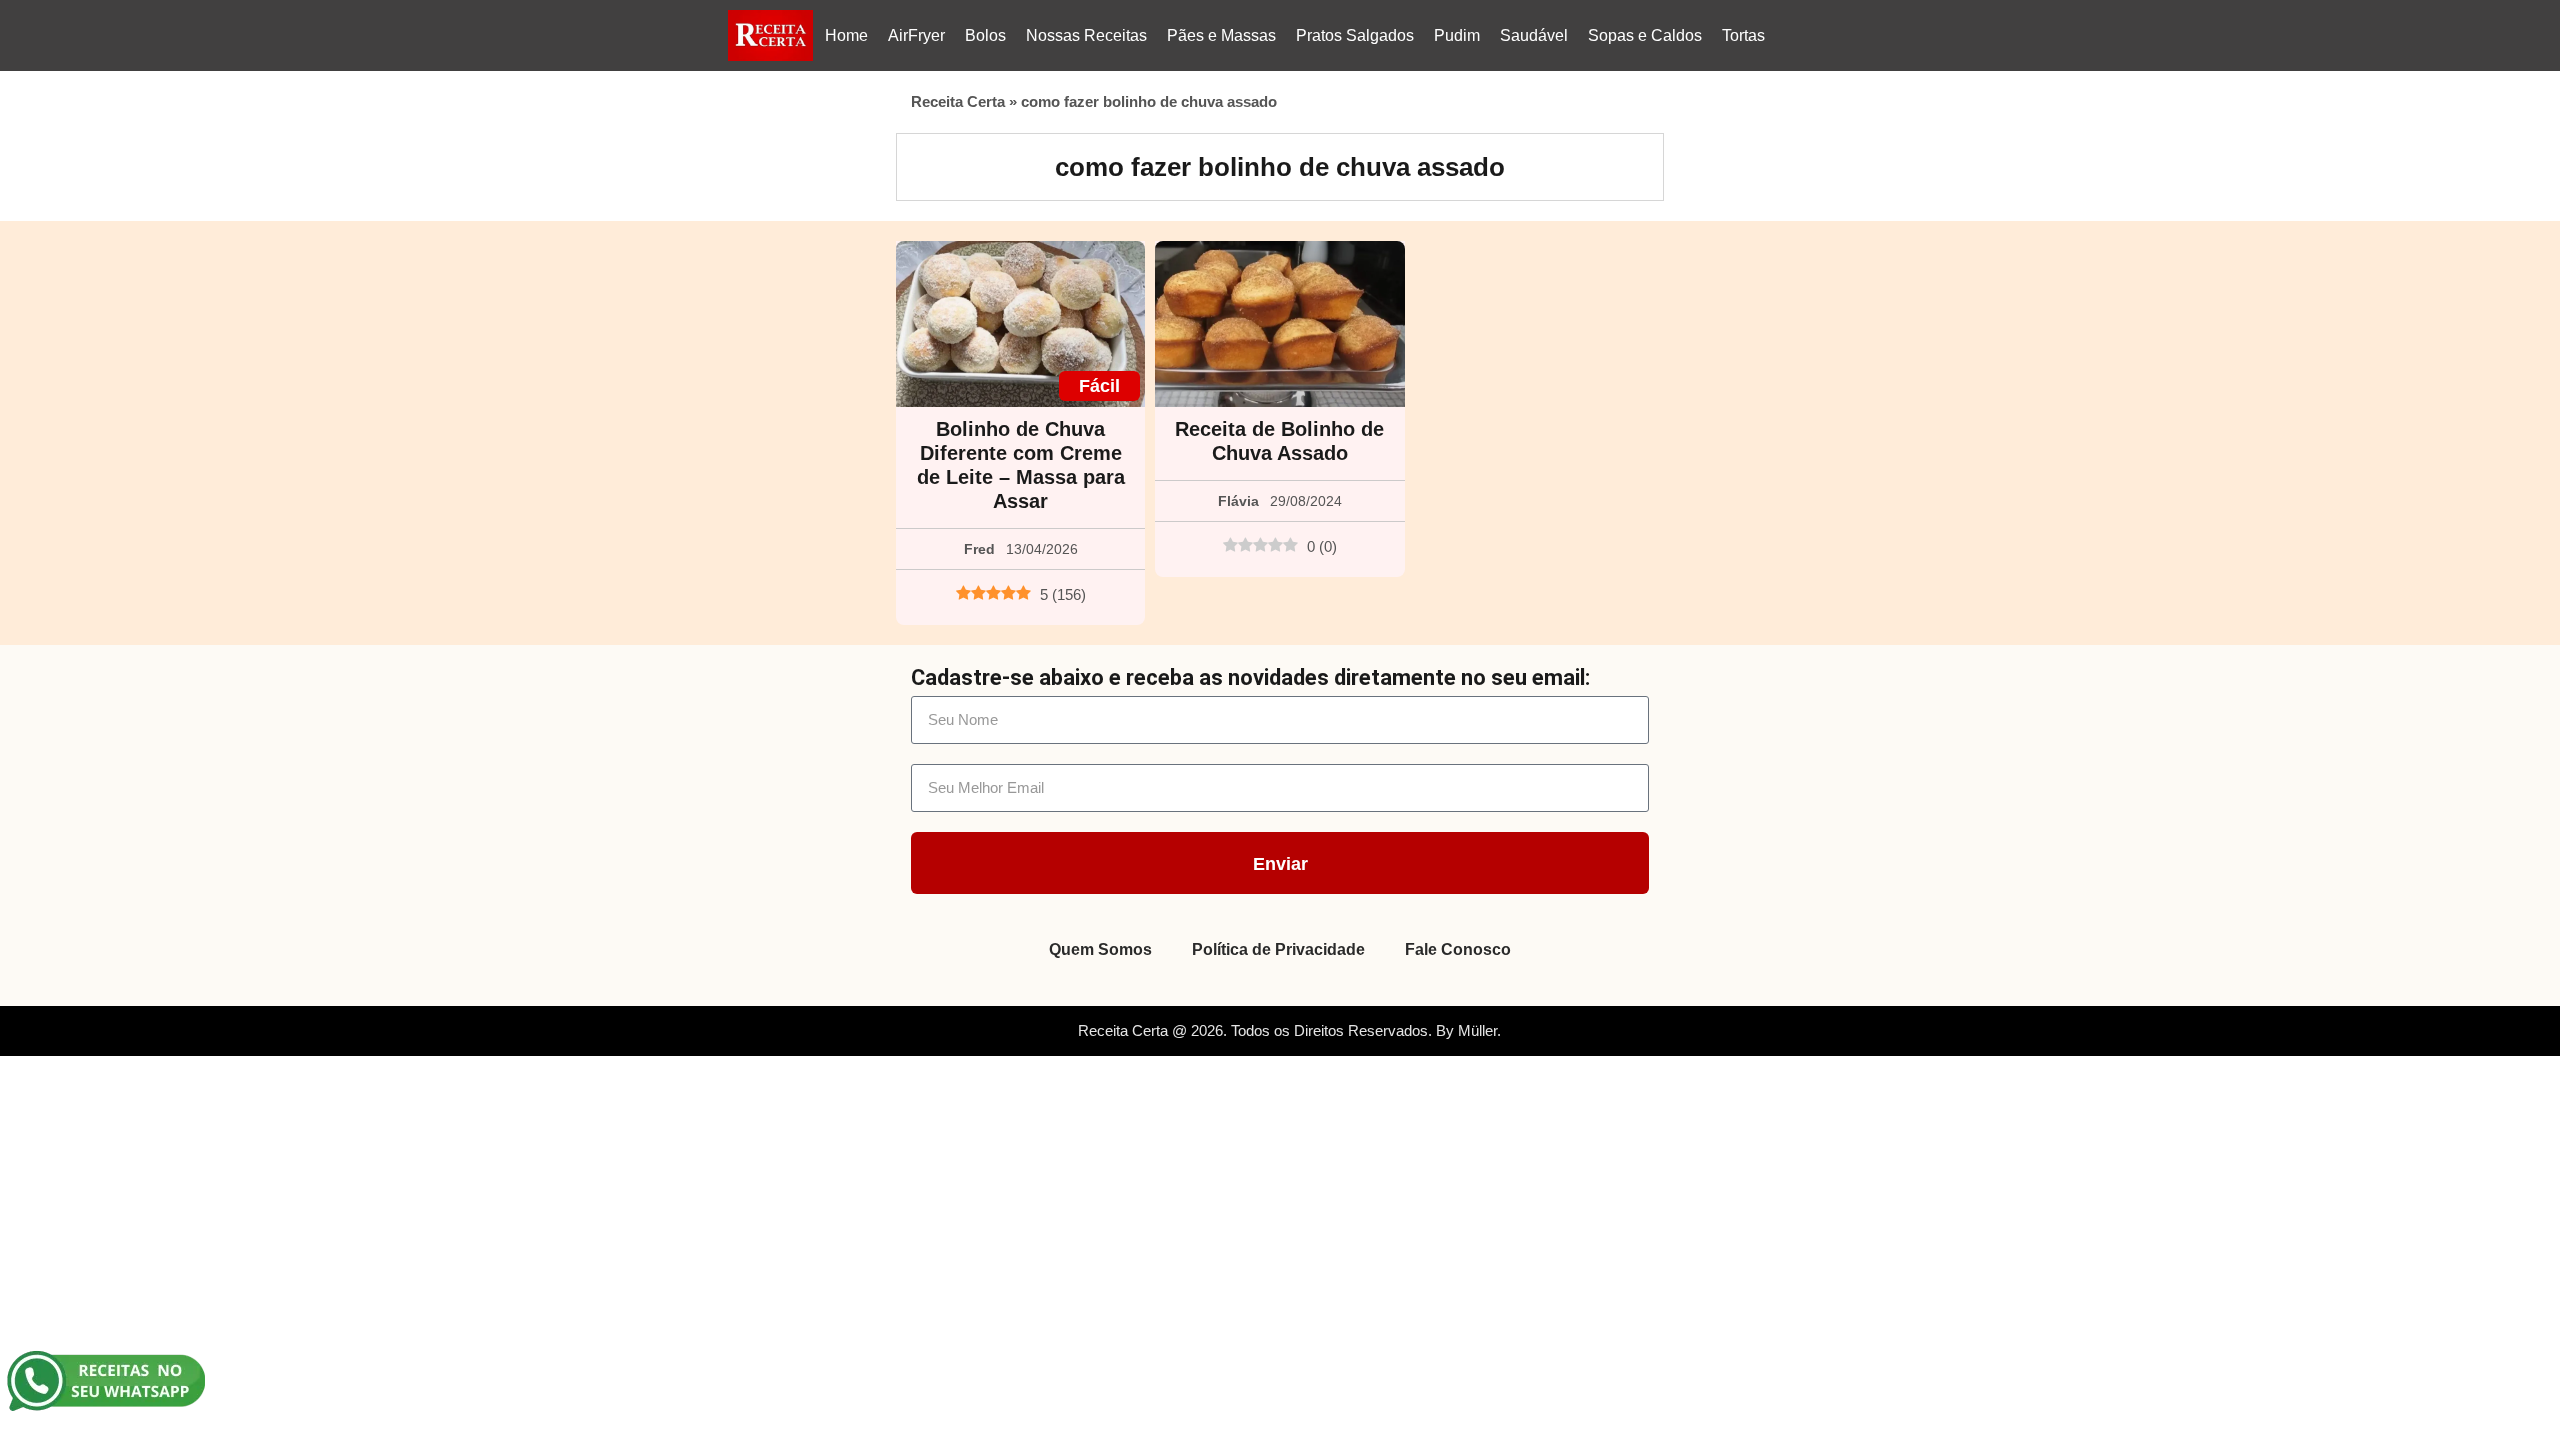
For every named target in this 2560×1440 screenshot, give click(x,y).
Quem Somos (1100, 949)
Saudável (1534, 35)
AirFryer (916, 35)
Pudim (1457, 35)
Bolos (985, 35)
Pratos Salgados (1355, 35)
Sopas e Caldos (1645, 35)
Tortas (1743, 35)
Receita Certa (958, 101)
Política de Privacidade (1278, 949)
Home (846, 35)
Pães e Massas (1221, 35)
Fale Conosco (1458, 949)
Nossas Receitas (1086, 35)
